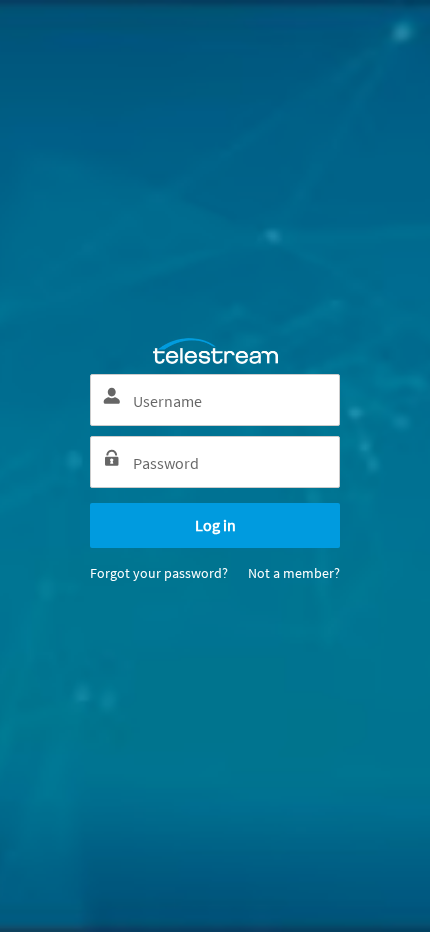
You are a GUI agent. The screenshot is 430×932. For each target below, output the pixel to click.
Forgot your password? (159, 573)
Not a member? (294, 573)
